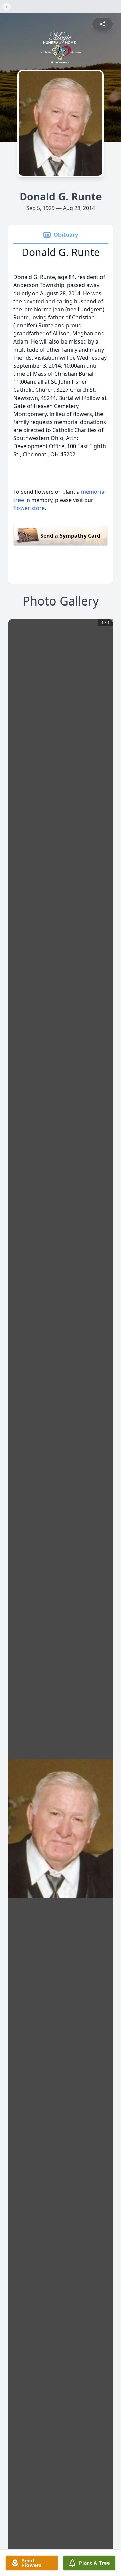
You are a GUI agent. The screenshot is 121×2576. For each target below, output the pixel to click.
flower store (29, 508)
